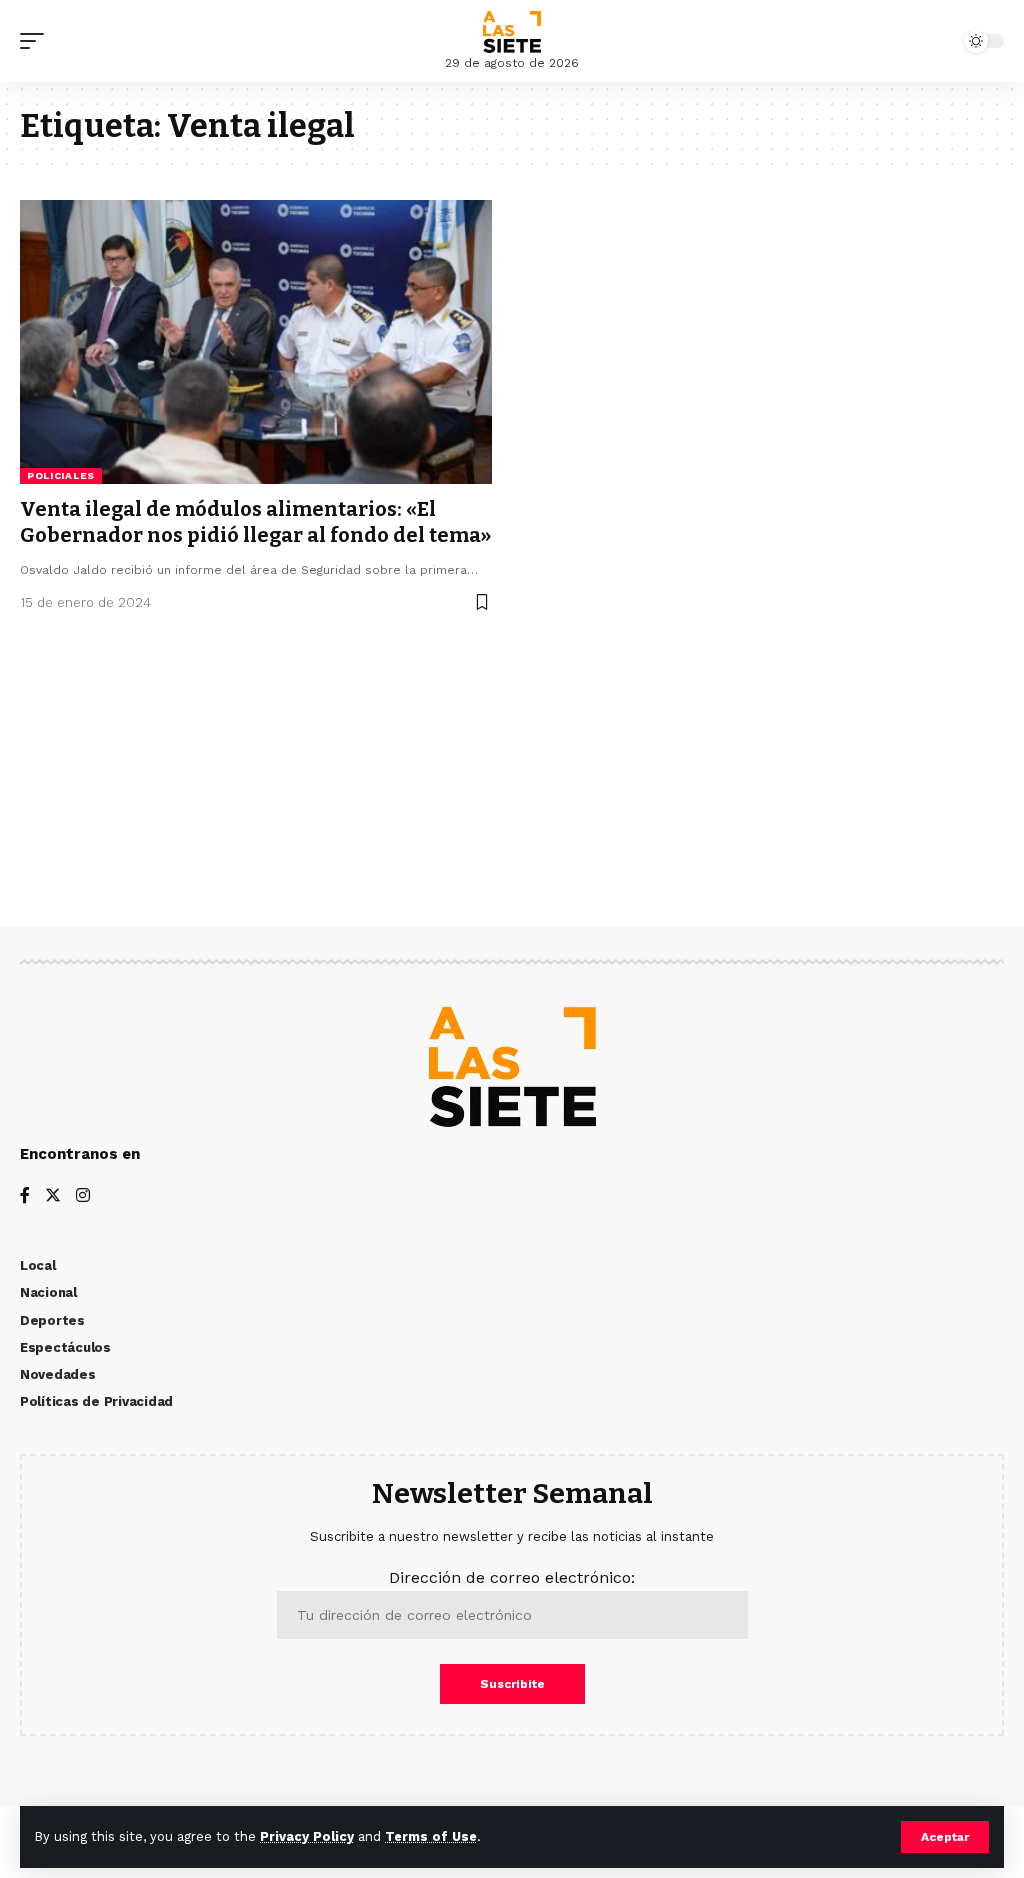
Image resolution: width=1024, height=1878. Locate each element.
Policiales (61, 475)
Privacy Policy (307, 1836)
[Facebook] (25, 1196)
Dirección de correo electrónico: (512, 1577)
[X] (53, 1196)
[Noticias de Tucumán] (512, 32)
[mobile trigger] (37, 41)
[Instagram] (83, 1196)
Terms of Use (431, 1836)
